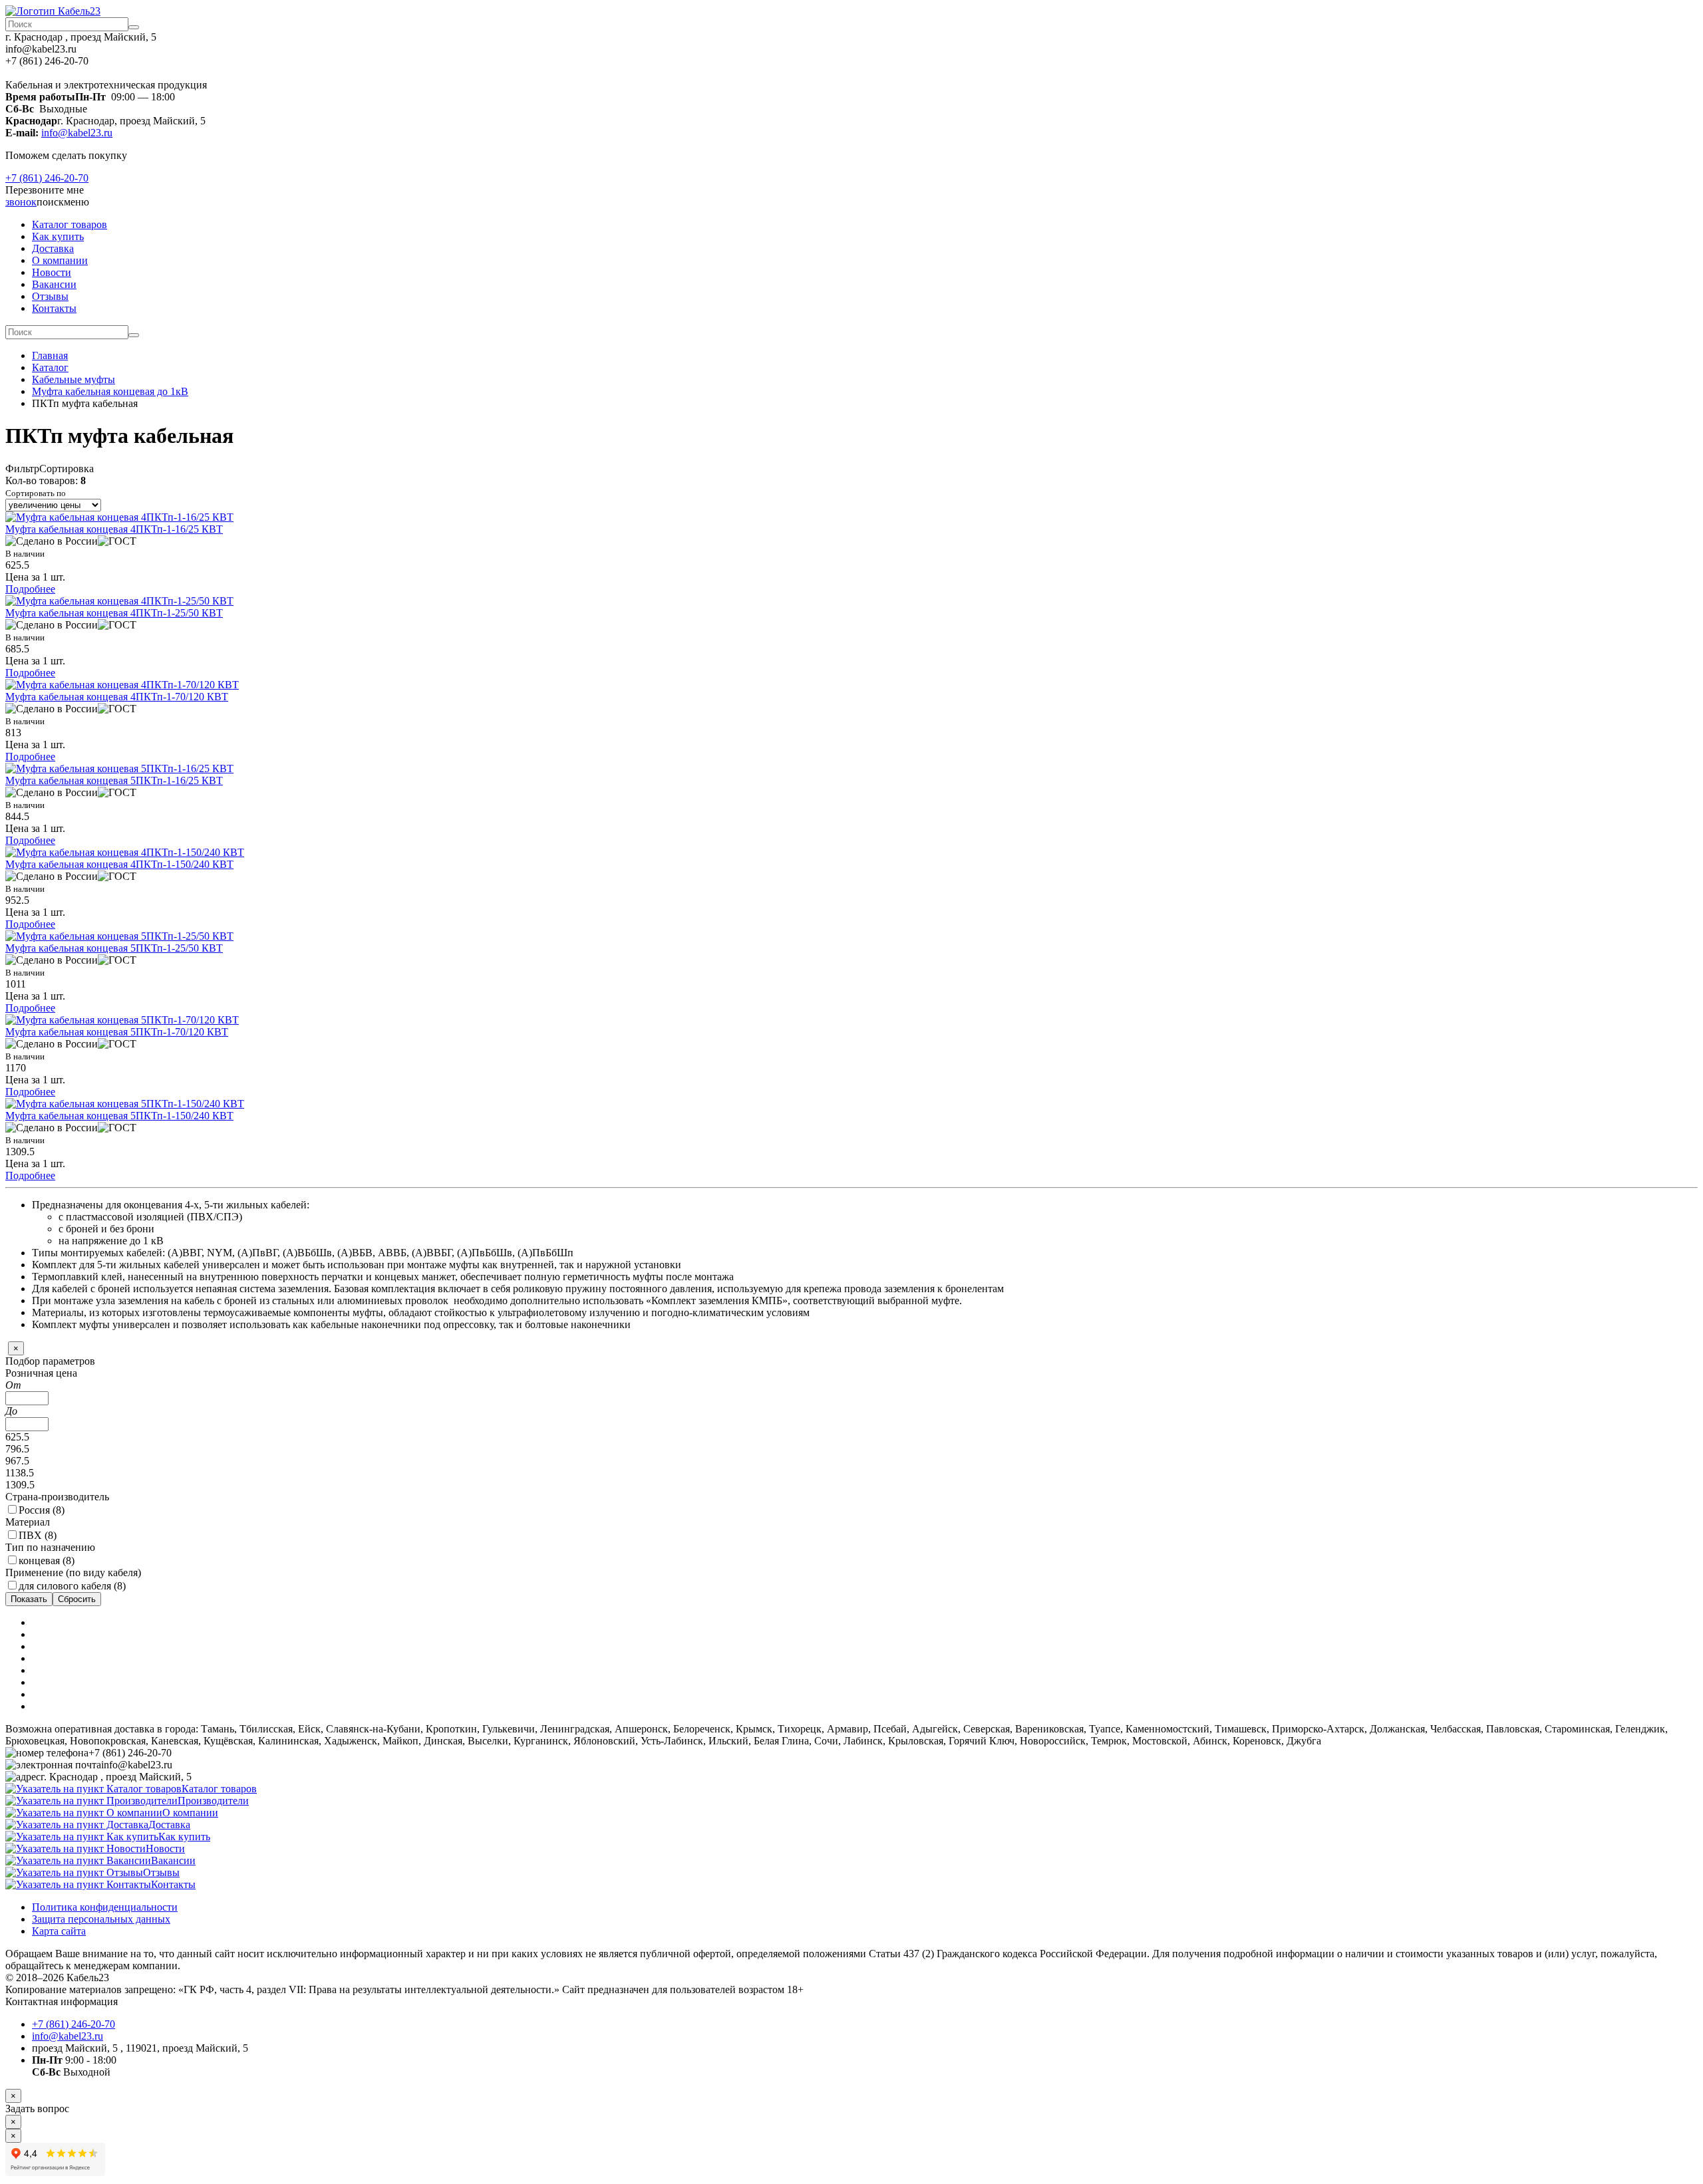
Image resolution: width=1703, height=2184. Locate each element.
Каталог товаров (70, 224)
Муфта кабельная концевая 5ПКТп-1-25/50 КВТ (114, 948)
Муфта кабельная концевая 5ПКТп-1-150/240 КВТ (119, 1116)
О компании (60, 260)
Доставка (53, 248)
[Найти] (134, 27)
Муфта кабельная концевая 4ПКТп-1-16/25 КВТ (114, 529)
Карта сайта (59, 1931)
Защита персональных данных (101, 1919)
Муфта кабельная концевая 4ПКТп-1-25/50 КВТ (114, 613)
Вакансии (54, 284)
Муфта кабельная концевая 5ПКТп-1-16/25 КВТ (114, 780)
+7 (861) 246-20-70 (47, 178)
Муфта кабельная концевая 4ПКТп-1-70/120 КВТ (117, 697)
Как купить (58, 236)
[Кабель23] (53, 11)
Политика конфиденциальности (105, 1907)
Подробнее (30, 589)
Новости (52, 272)
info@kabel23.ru (77, 133)
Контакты (54, 308)
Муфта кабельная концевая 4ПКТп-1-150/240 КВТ (119, 864)
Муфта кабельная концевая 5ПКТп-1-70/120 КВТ (117, 1032)
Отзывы (50, 296)
